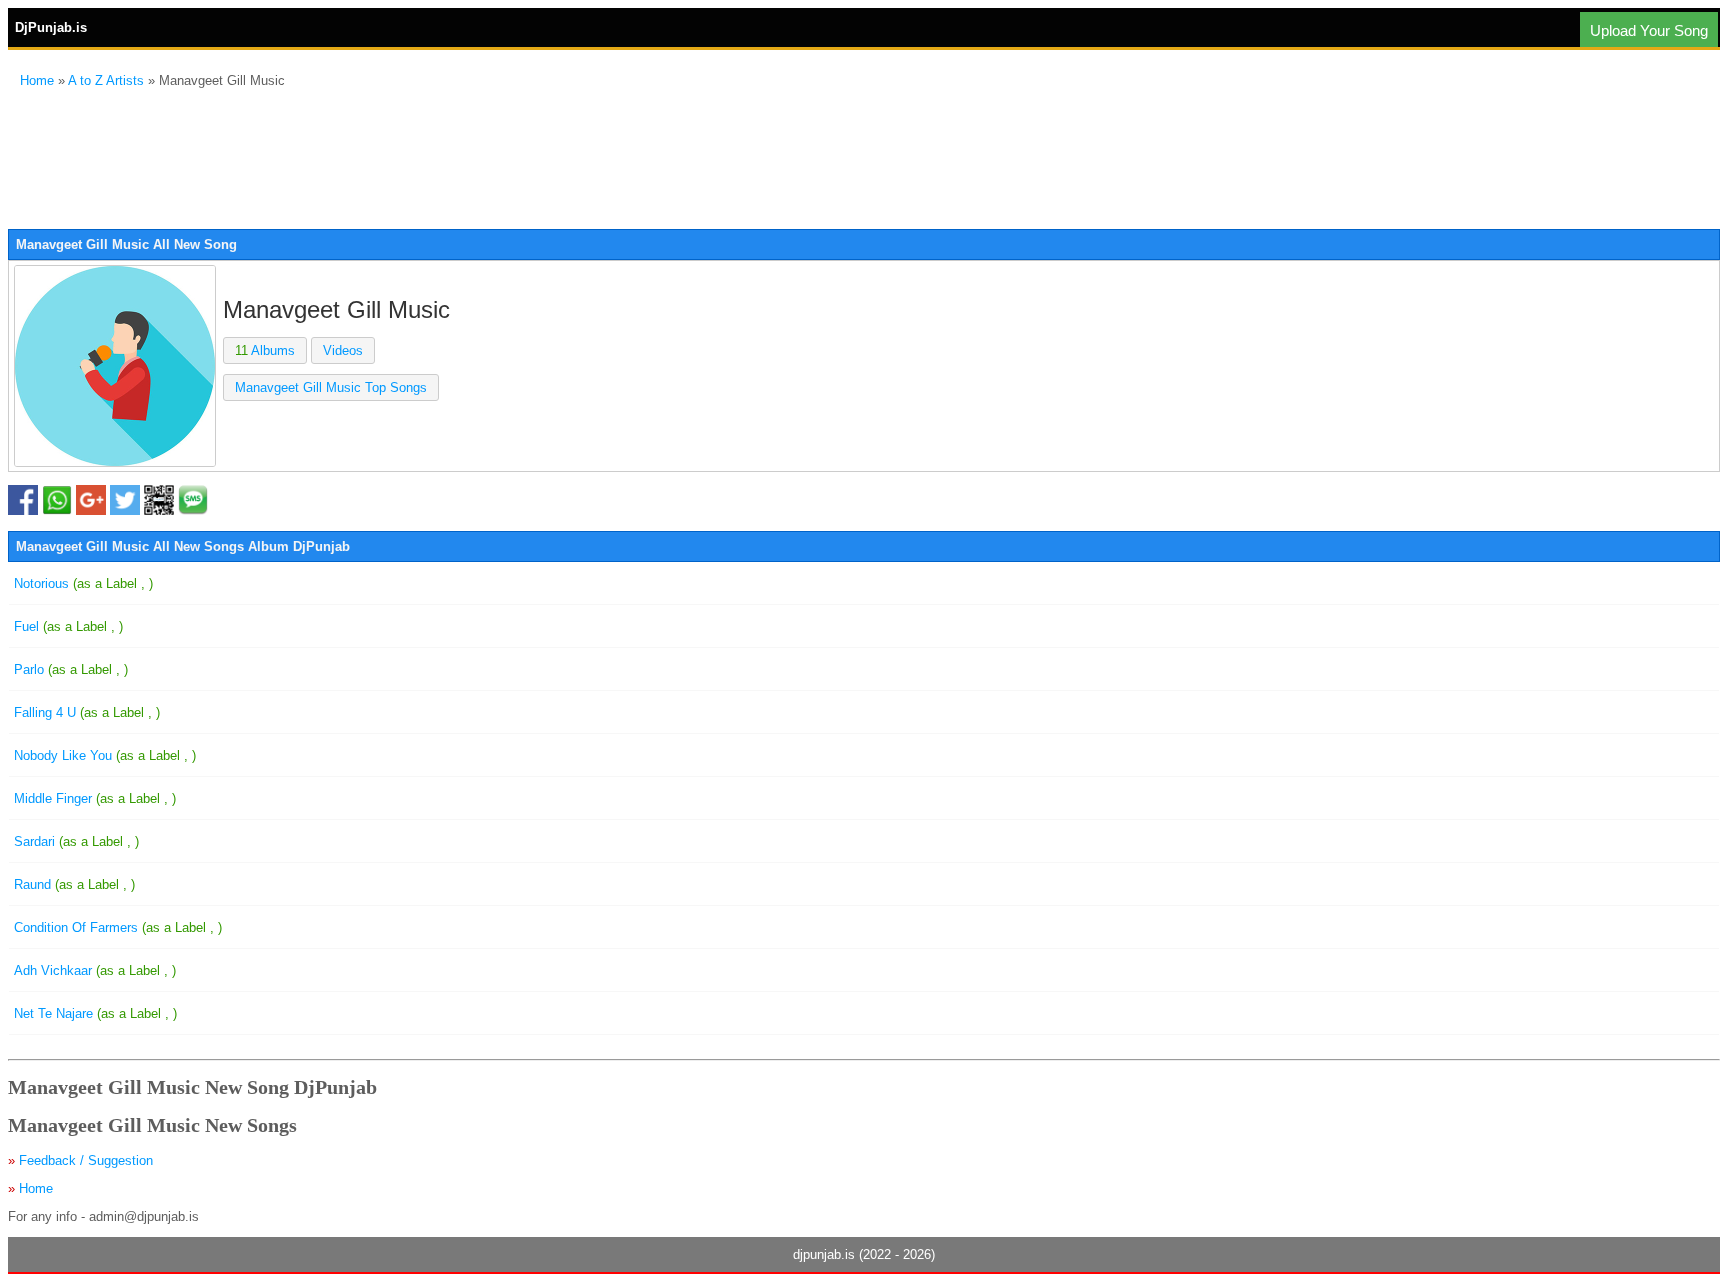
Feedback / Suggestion (86, 1160)
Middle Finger (95, 798)
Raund (74, 884)
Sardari (76, 841)
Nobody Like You (105, 755)
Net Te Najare (95, 1013)
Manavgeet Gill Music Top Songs (331, 387)
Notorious (83, 583)
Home (37, 80)
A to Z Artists (106, 80)
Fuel (68, 626)
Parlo (71, 669)
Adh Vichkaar (95, 970)
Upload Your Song (1649, 30)
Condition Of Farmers (118, 927)
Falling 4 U (87, 712)
